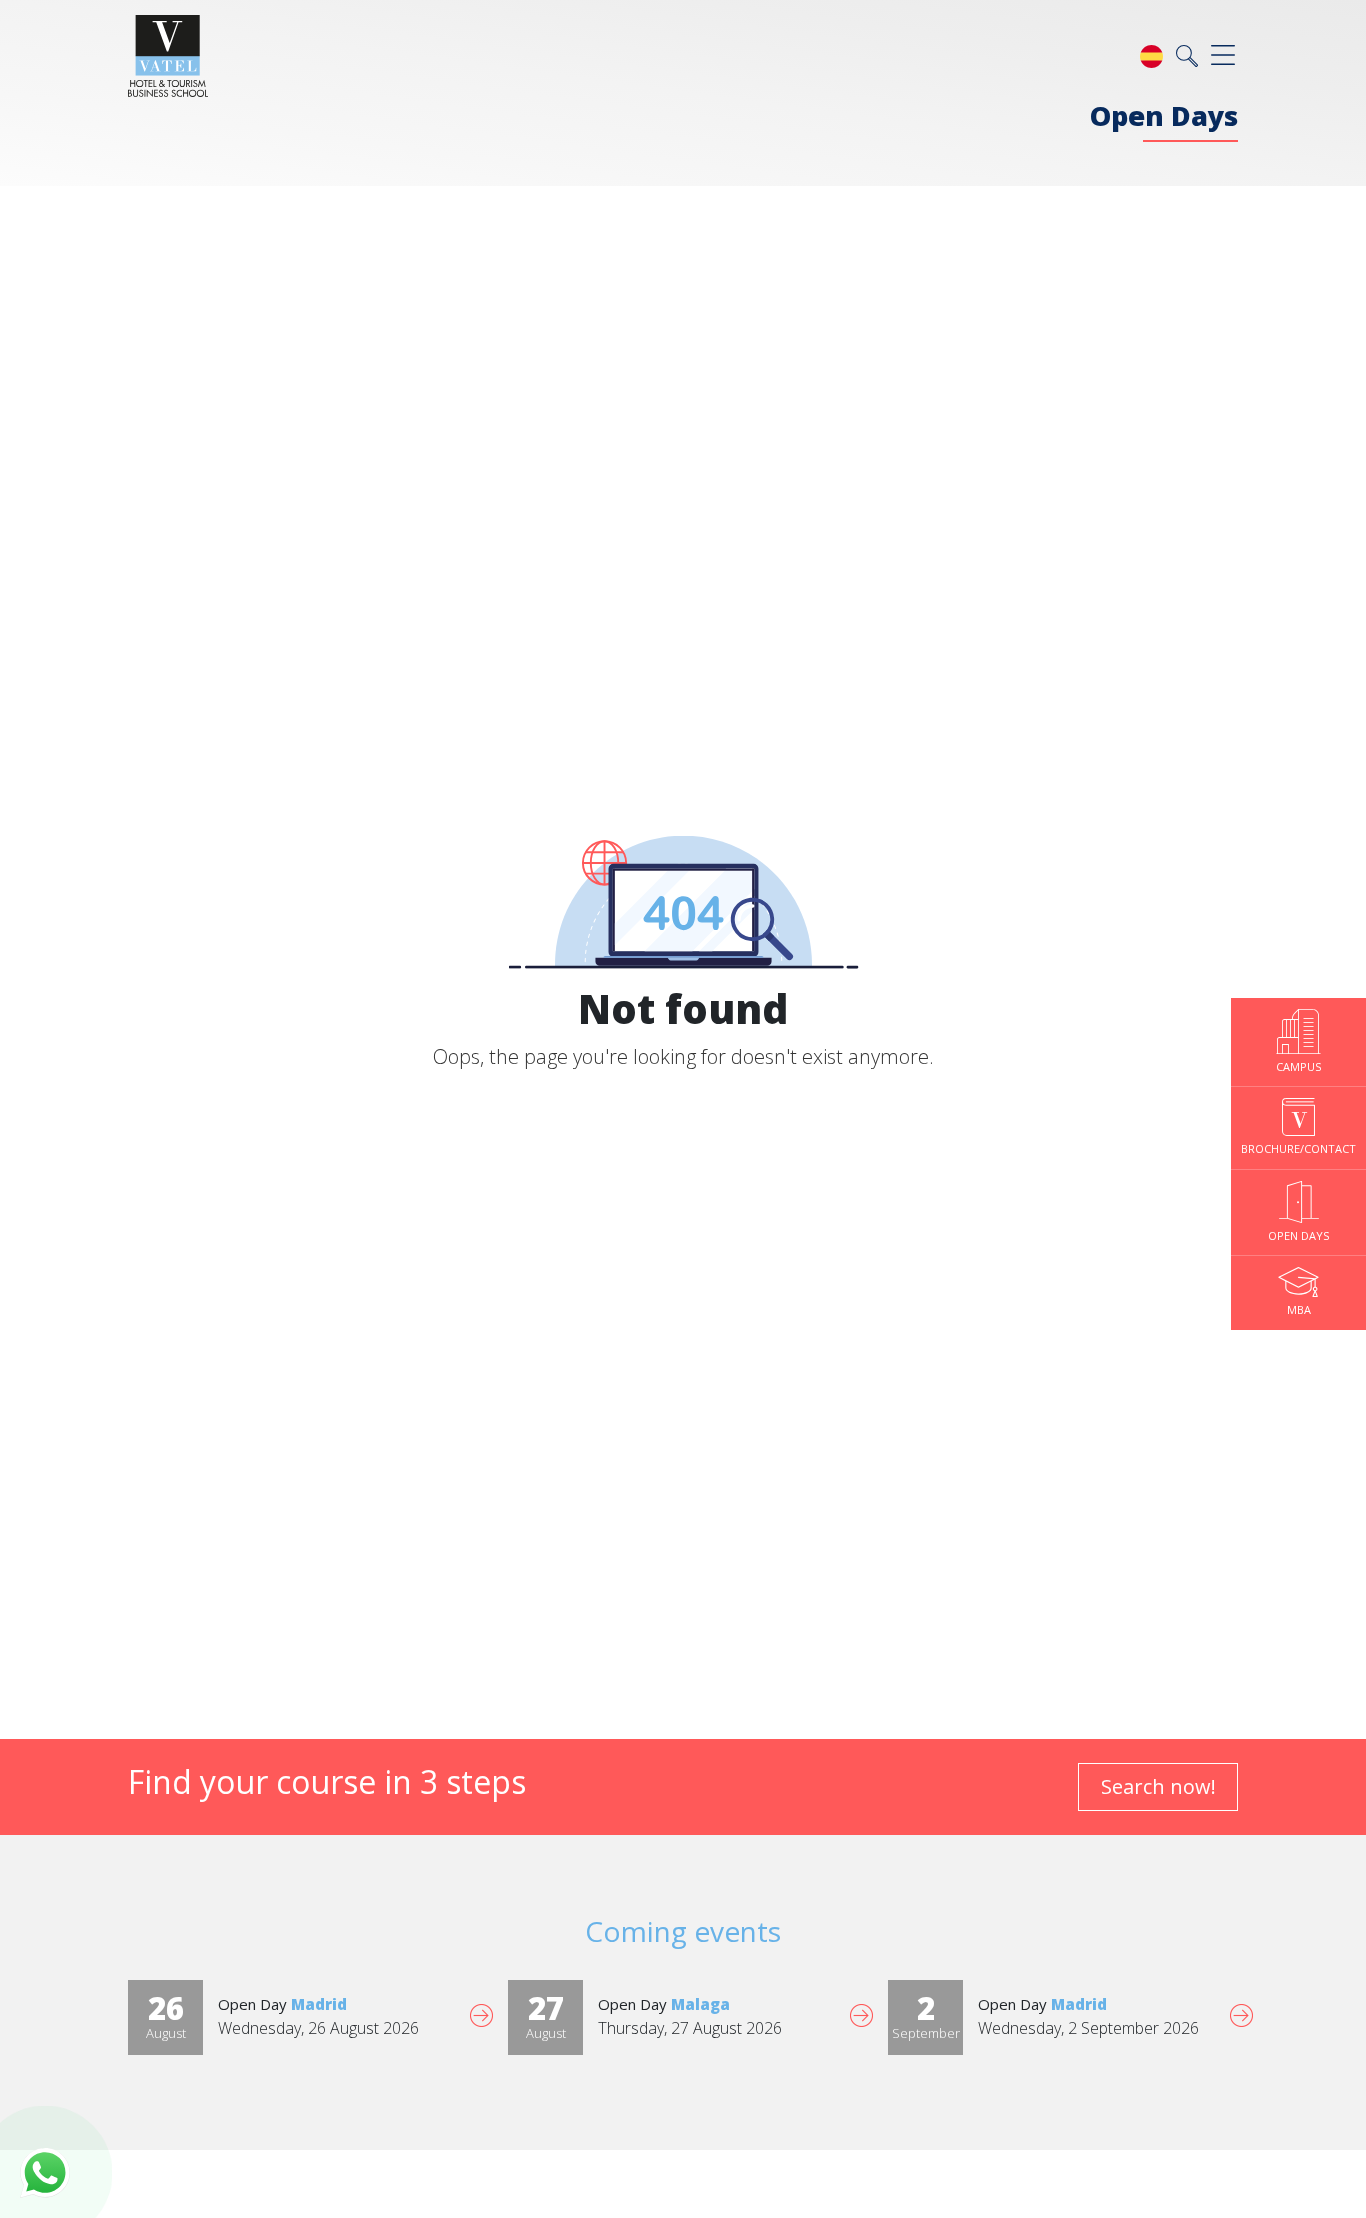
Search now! (1158, 1786)
